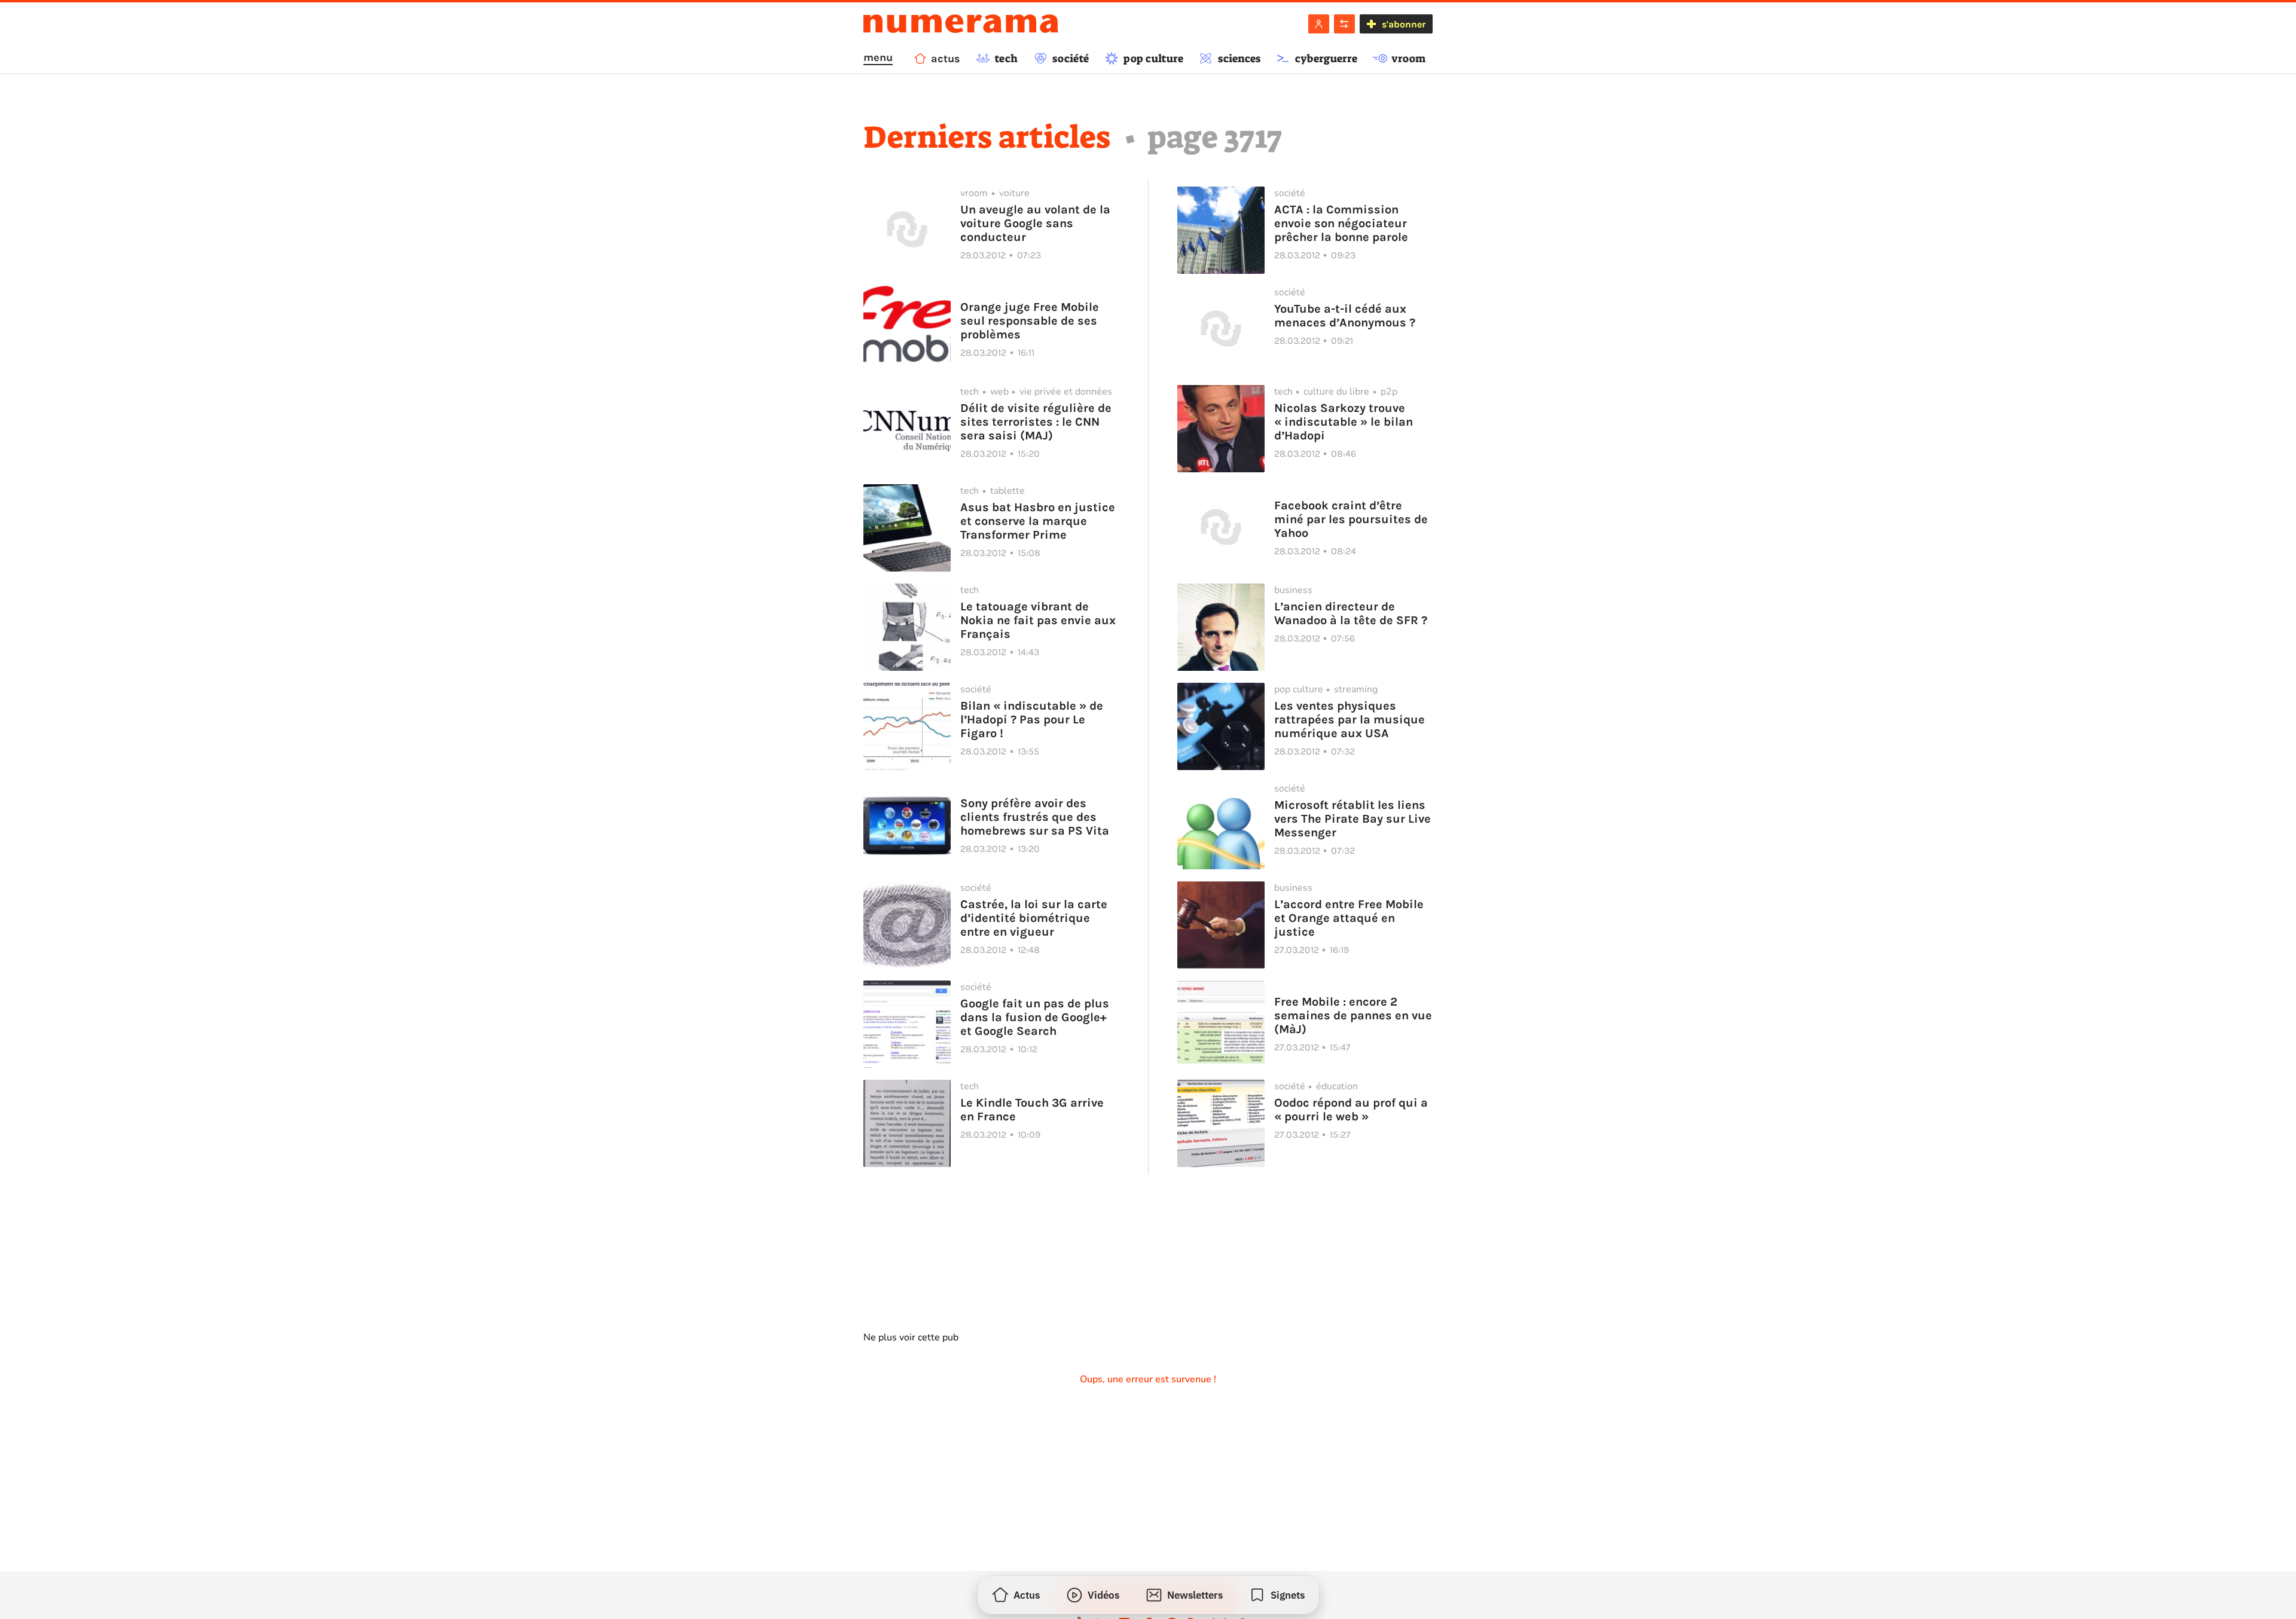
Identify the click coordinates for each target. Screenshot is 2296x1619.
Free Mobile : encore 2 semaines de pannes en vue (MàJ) (1353, 1015)
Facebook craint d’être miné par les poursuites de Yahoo (1351, 519)
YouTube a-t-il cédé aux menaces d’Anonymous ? (1345, 316)
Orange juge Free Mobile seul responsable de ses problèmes (1030, 321)
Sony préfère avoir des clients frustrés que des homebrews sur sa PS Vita (1035, 817)
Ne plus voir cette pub (911, 1337)
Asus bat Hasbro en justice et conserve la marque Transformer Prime (1038, 521)
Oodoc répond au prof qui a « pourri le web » (1351, 1110)
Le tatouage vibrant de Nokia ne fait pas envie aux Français (1038, 620)
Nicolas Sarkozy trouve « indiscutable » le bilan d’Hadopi (1344, 422)
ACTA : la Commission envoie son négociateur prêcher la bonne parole (1341, 223)
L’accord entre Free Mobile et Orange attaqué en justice (1349, 918)
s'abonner (1404, 24)
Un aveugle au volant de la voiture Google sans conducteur (1035, 223)
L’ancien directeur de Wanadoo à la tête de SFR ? (1351, 613)
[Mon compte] (1319, 24)
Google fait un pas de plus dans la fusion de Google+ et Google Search (1035, 1017)
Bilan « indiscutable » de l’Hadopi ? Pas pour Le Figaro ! (1032, 720)
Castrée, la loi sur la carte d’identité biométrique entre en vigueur (1034, 918)
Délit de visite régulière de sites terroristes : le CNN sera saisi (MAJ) (1036, 422)
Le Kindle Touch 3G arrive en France (1032, 1110)
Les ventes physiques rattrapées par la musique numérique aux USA (1349, 720)
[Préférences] (1344, 24)
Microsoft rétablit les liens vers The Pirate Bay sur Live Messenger (1352, 819)
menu (878, 57)
